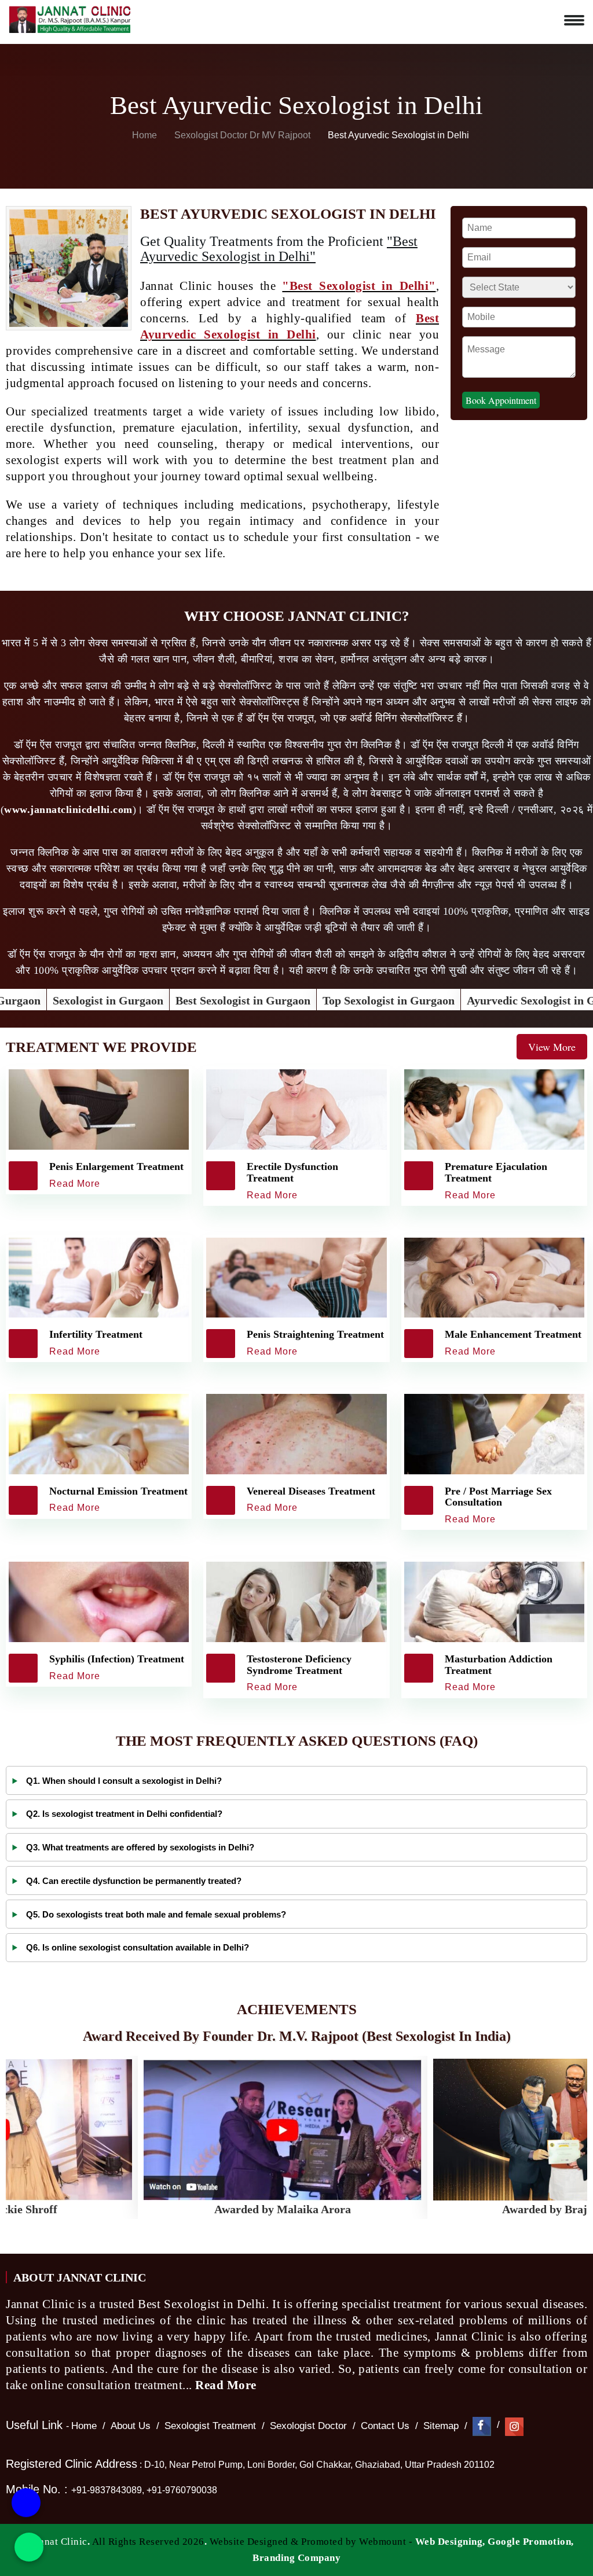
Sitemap (441, 2426)
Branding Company (296, 2558)
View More (552, 1047)
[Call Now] (26, 2496)
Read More (227, 2385)
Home (143, 135)
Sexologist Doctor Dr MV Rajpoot (244, 135)
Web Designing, (450, 2542)
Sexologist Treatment (210, 2426)
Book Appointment (501, 400)
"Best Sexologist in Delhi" (359, 286)
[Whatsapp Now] (29, 2547)
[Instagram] (514, 2426)
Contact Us (385, 2426)
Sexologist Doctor (308, 2426)
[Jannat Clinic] (69, 17)
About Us (131, 2426)
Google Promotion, (531, 2542)
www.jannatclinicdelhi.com (68, 809)
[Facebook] (482, 2426)
